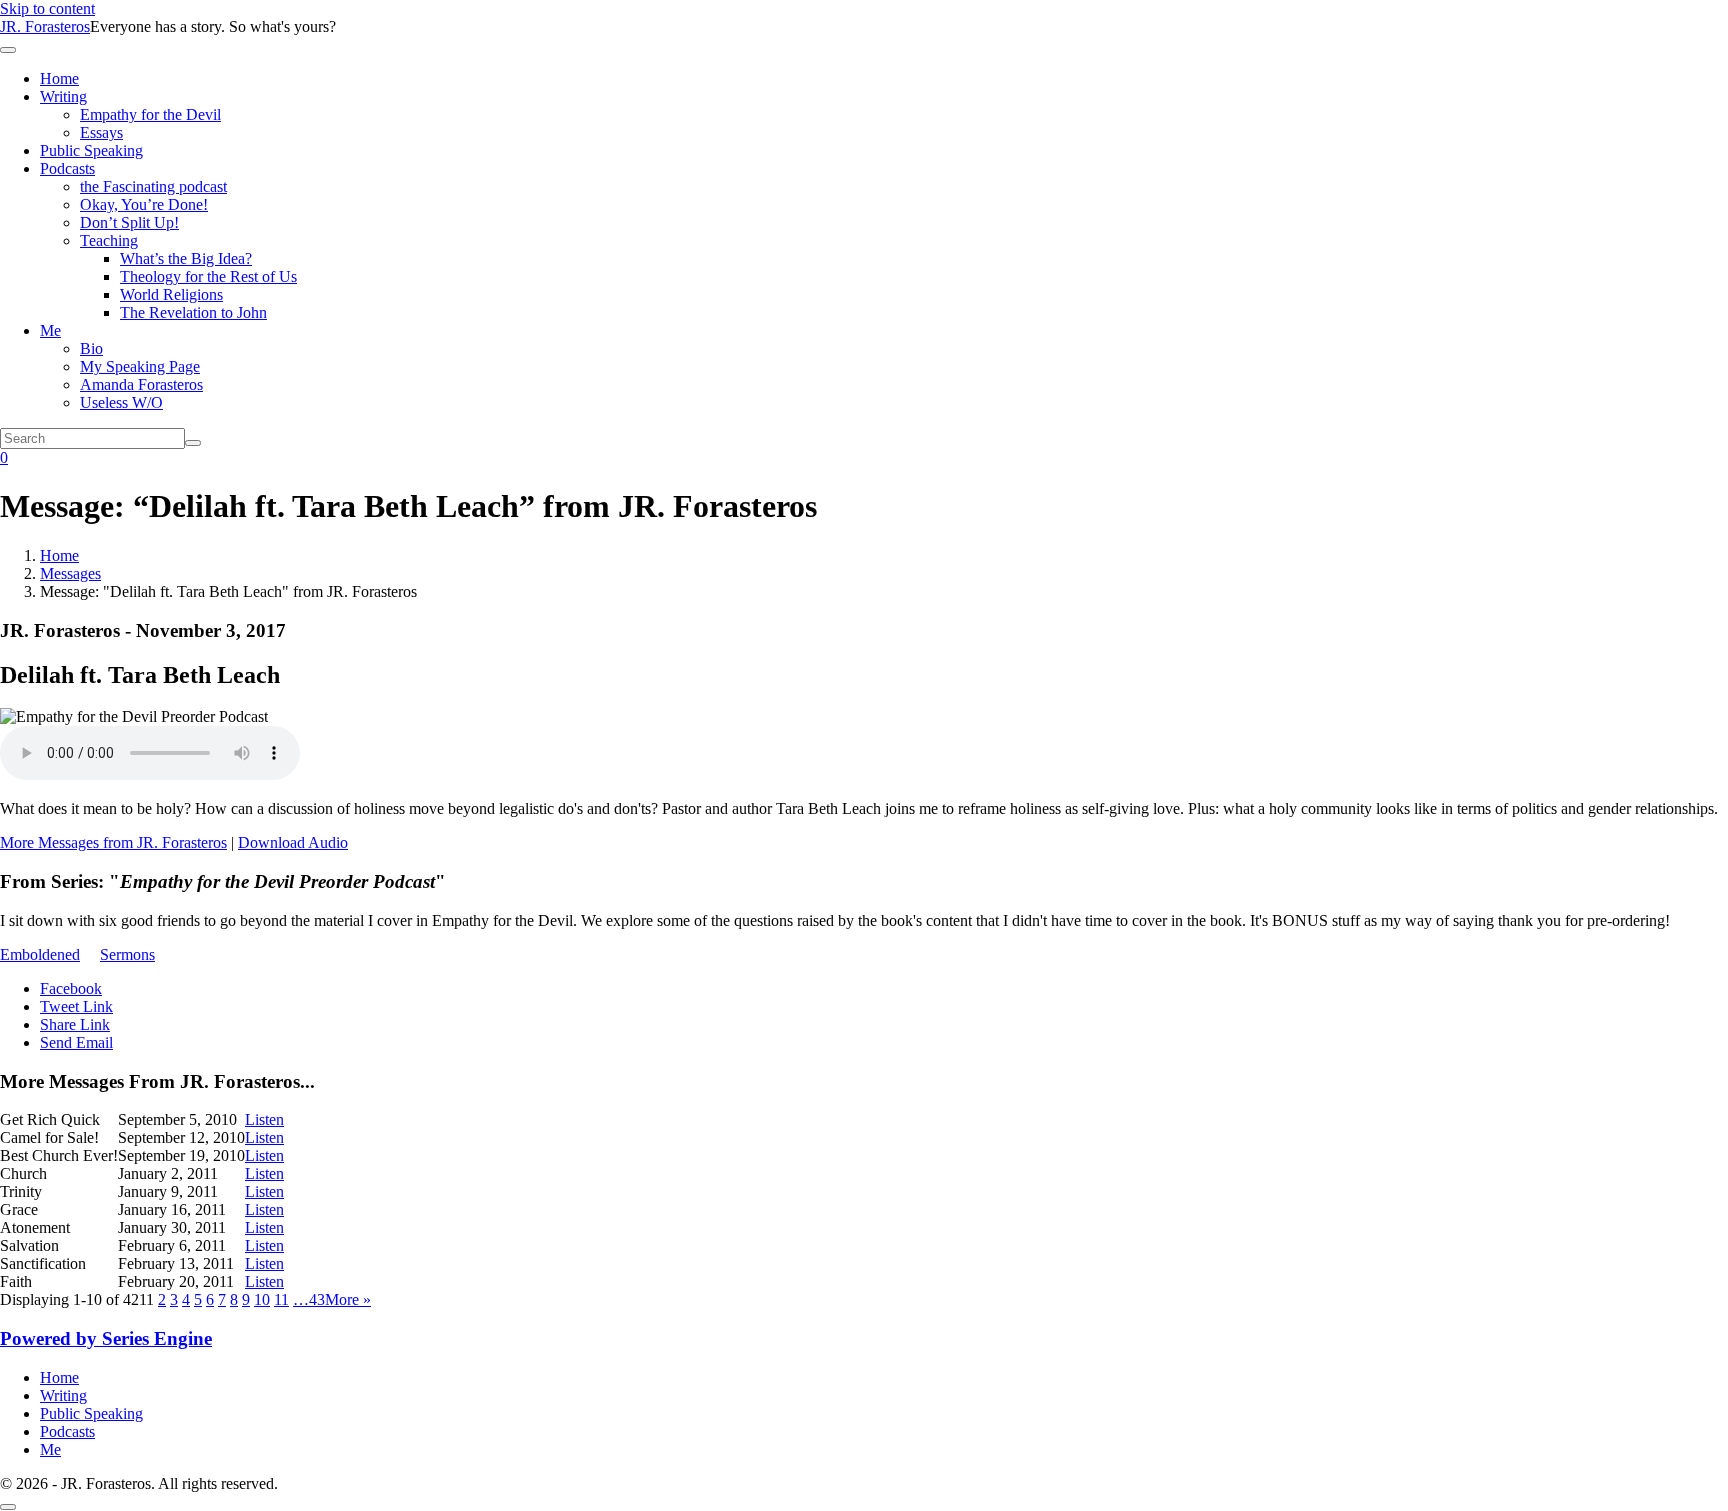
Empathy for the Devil (150, 114)
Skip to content (47, 8)
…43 (309, 1299)
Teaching (109, 240)
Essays (101, 132)
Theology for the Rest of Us (208, 276)
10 (262, 1299)
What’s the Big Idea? (186, 258)
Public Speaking (91, 150)
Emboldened (40, 954)
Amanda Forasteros (141, 384)
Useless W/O (121, 402)
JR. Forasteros (45, 26)
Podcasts (67, 168)
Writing (63, 96)
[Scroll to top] (8, 1507)
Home (59, 78)
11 (281, 1299)
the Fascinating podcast (153, 186)
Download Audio (293, 842)
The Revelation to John (193, 312)
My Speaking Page (140, 366)
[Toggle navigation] (8, 50)
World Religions (171, 294)
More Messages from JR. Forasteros (113, 842)
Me (50, 330)
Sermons (127, 954)
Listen (264, 1119)
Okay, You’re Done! (144, 204)
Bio (91, 348)
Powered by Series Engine (106, 1338)
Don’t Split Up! (129, 222)
